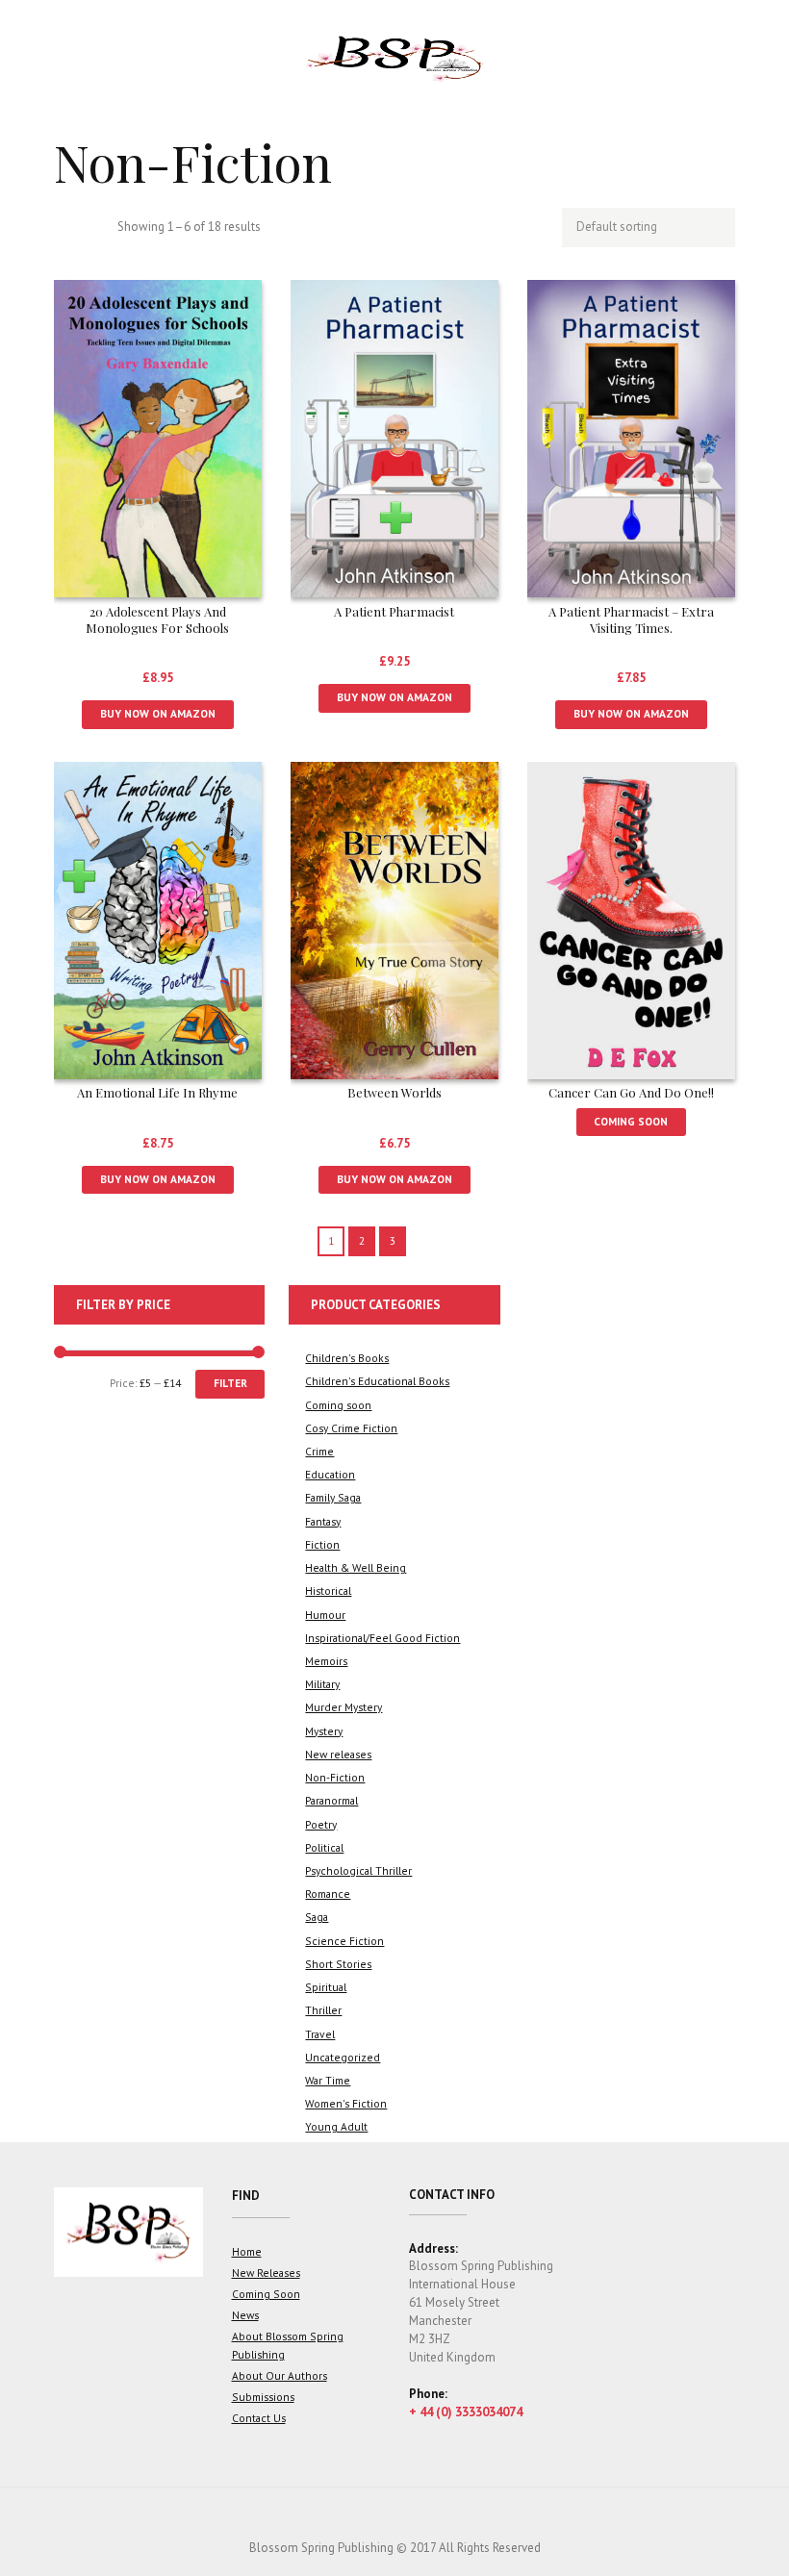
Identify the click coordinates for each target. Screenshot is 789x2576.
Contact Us (259, 2418)
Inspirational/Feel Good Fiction (382, 1638)
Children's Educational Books (377, 1381)
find (246, 2196)
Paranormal (331, 1800)
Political (324, 1847)
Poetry (321, 1824)
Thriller (323, 2010)
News (245, 2315)
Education (330, 1474)
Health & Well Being (356, 1567)
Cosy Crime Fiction (351, 1428)
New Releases (266, 2273)
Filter (230, 1383)
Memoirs (326, 1661)
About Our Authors (280, 2375)
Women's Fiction (346, 2103)
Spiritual (326, 1987)
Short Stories (338, 1964)
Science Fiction (344, 1941)
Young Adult (336, 2126)
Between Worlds (394, 1092)
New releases (338, 1754)
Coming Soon (266, 2294)
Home (247, 2251)
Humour (325, 1615)
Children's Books (347, 1358)
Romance (328, 1894)
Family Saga (333, 1497)
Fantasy (323, 1521)
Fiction (322, 1544)
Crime (319, 1451)
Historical (328, 1591)
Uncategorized (343, 2057)
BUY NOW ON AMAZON (158, 713)
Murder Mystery (344, 1707)
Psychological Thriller (358, 1870)
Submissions (263, 2397)
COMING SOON (631, 1121)
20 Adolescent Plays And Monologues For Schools (157, 619)
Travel (320, 2034)
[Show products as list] (95, 228)
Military (322, 1684)
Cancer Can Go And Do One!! (631, 1092)
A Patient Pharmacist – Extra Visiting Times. (631, 619)
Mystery (324, 1731)
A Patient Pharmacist (394, 611)
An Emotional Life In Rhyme (157, 1092)
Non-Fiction (335, 1777)
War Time (328, 2080)
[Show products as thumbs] (64, 228)
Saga (317, 1917)
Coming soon (338, 1405)
